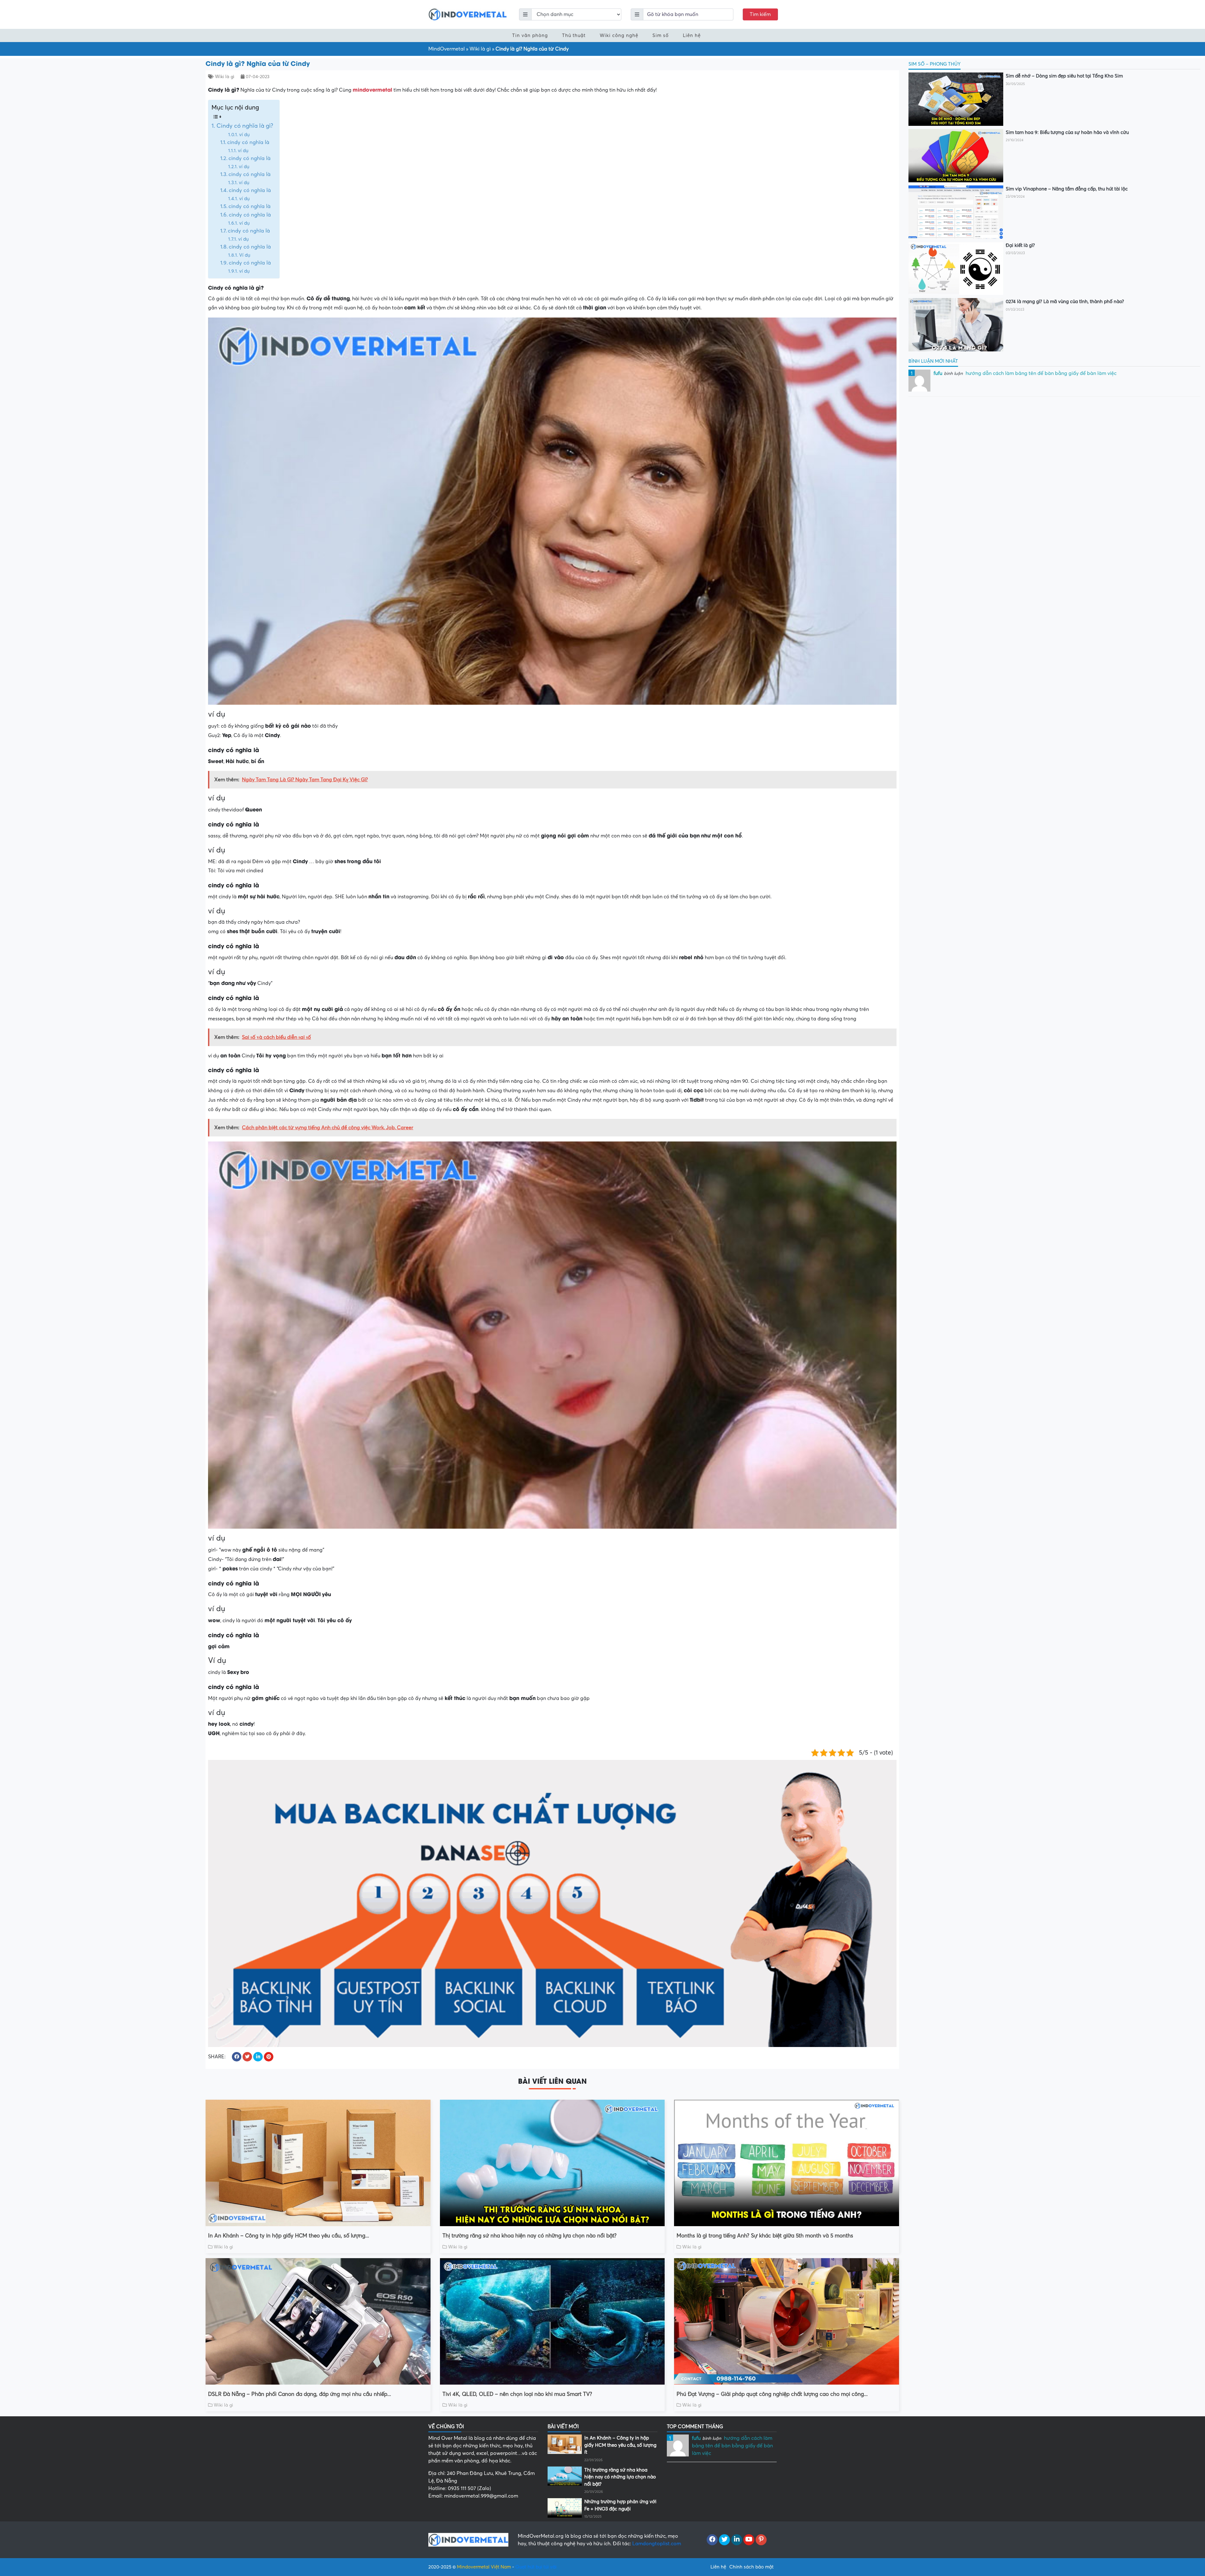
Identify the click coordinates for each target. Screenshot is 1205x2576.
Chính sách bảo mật (751, 2567)
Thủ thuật (574, 35)
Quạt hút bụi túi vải (536, 2567)
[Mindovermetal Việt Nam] (468, 14)
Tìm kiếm (760, 14)
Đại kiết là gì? (1020, 245)
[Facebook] (712, 2540)
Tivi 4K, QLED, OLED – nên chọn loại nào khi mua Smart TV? (517, 2394)
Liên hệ (692, 35)
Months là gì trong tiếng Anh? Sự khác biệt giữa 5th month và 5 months (765, 2236)
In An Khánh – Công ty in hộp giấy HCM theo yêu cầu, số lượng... (289, 2236)
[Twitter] (724, 2540)
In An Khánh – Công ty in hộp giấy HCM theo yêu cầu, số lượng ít (620, 2445)
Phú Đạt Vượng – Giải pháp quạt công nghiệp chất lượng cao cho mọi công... (772, 2394)
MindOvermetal (447, 49)
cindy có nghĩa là (248, 142)
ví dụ (244, 135)
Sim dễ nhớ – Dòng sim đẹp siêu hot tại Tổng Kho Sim (1064, 76)
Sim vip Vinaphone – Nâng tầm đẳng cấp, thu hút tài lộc (1067, 189)
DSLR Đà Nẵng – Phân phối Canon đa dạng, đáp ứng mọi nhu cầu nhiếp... (300, 2394)
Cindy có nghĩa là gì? (245, 126)
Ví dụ (245, 255)
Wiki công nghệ (619, 35)
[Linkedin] (737, 2540)
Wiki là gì (480, 49)
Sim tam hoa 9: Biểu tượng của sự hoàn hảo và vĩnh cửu (1067, 132)
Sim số (661, 35)
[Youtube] (749, 2540)
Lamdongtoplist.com (657, 2544)
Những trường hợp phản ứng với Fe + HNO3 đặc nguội (620, 2505)
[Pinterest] (761, 2540)
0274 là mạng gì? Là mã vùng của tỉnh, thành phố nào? (1065, 302)
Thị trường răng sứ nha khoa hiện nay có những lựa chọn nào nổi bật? (530, 2236)
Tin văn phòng (530, 35)
